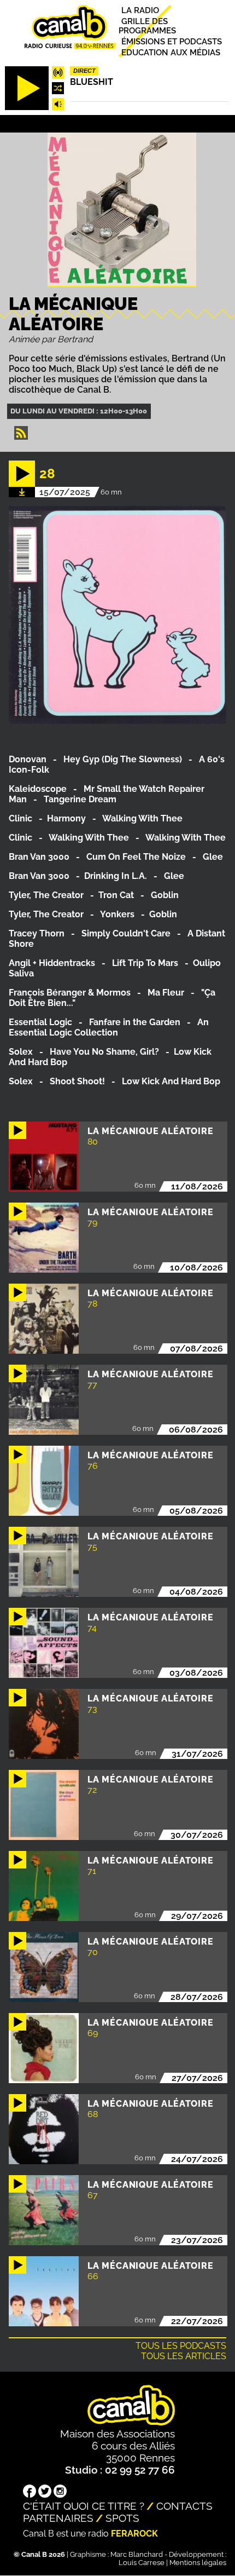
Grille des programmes (147, 26)
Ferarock (134, 2534)
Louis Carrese (142, 2563)
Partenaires (58, 2518)
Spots (122, 2518)
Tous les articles (184, 2356)
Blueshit (92, 82)
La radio (140, 10)
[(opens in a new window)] (30, 2492)
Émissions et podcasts (172, 41)
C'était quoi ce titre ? (84, 2506)
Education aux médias (171, 52)
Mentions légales (198, 2563)
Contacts (184, 2506)
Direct (84, 71)
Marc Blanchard (137, 2554)
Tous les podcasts (181, 2346)
